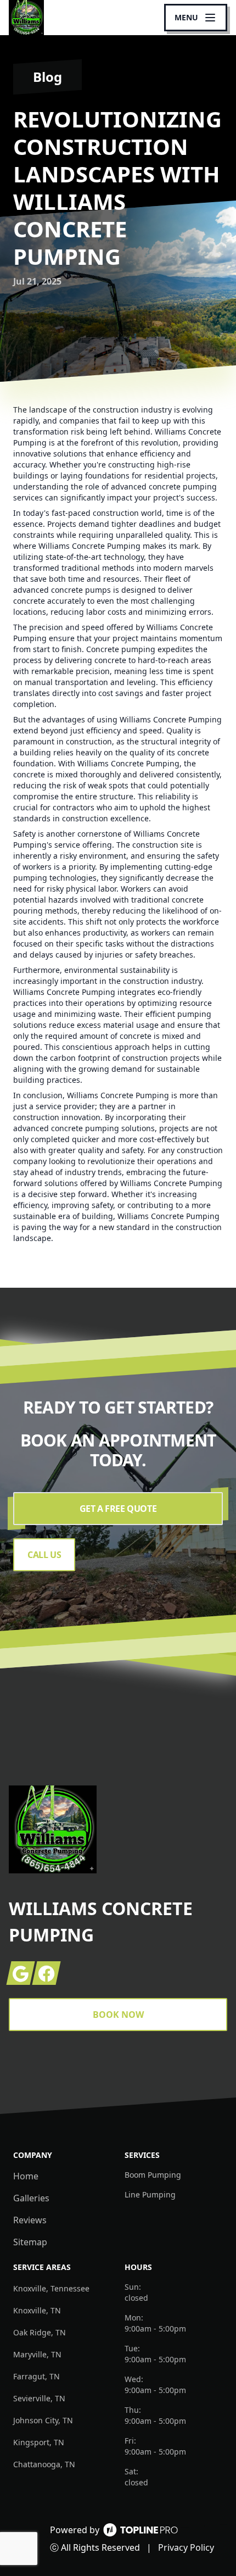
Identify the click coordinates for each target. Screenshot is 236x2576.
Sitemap (30, 2242)
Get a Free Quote (118, 1509)
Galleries (31, 2198)
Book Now (118, 2015)
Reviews (30, 2220)
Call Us (44, 1555)
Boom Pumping (153, 2175)
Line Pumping (150, 2194)
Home (26, 2176)
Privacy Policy (186, 2547)
